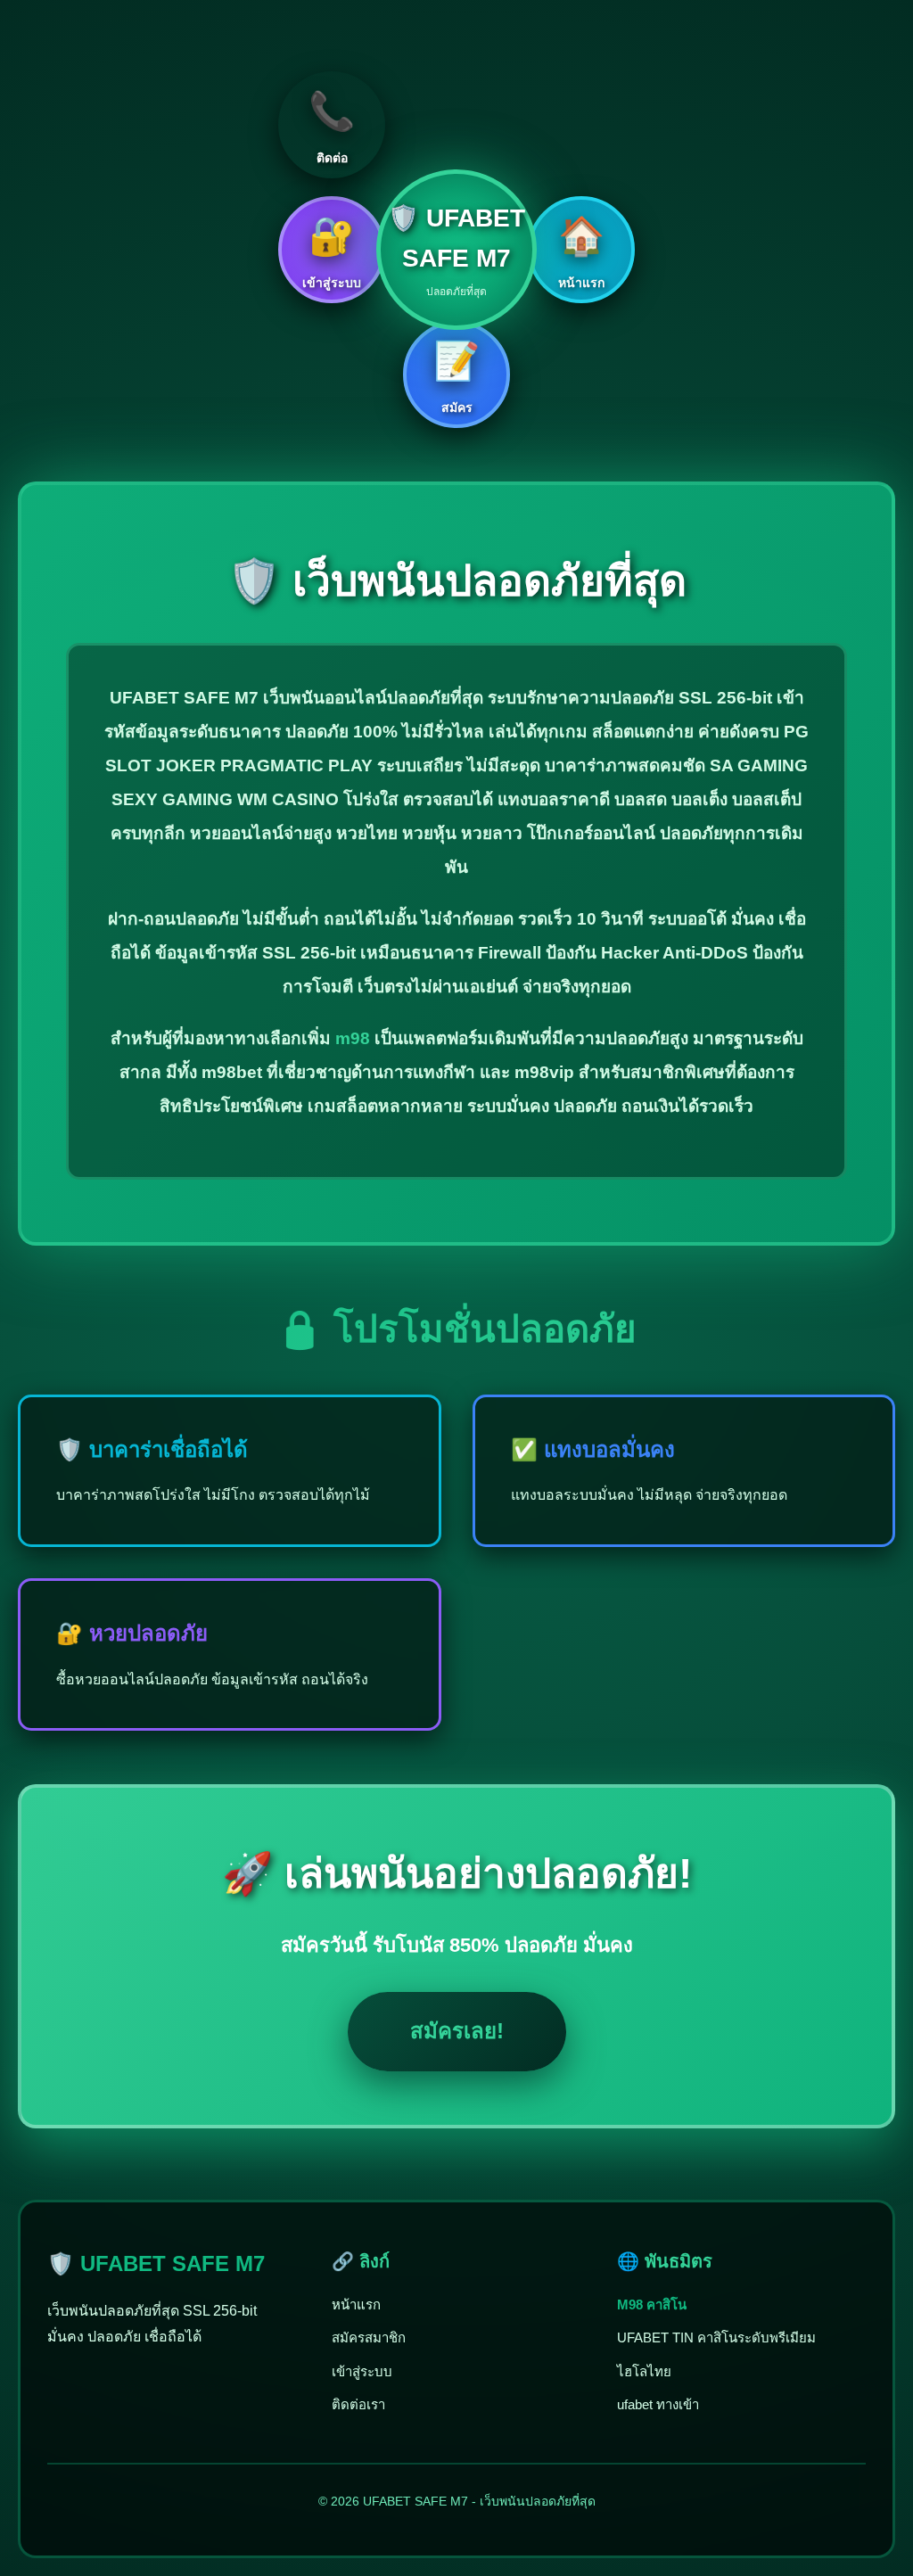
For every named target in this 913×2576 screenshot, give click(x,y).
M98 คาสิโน (652, 2304)
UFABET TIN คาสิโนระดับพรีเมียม (716, 2337)
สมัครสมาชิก (369, 2337)
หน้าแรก (356, 2304)
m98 (353, 1038)
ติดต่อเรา (358, 2404)
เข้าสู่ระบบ (362, 2371)
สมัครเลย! (457, 2031)
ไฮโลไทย (644, 2371)
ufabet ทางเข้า (658, 2404)
